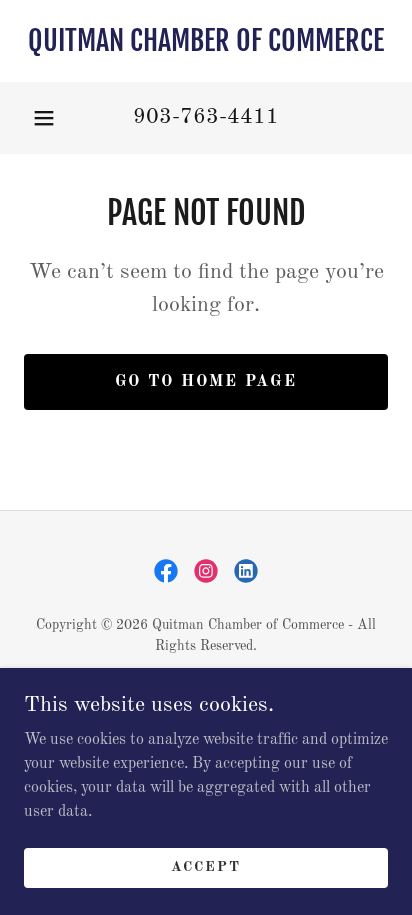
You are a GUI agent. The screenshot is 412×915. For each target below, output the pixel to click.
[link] (206, 41)
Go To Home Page (206, 382)
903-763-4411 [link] (206, 117)
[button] (44, 118)
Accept (206, 867)
